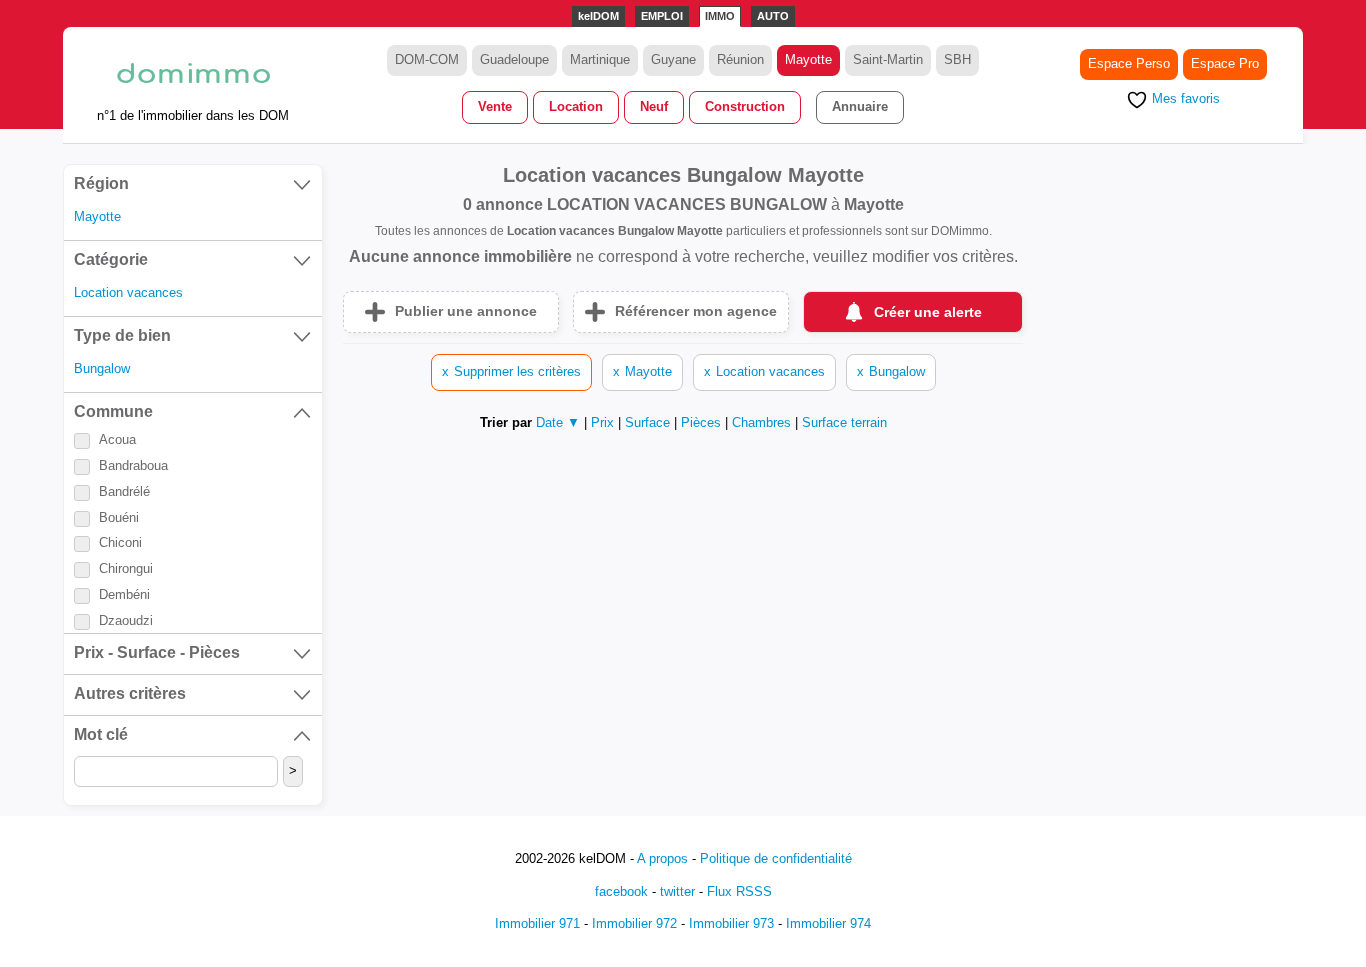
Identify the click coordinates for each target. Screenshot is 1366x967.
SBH (957, 59)
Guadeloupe (514, 59)
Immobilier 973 (731, 923)
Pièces (703, 422)
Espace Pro (1225, 63)
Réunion (740, 59)
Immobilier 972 (634, 923)
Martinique (600, 59)
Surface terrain (844, 422)
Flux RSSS (739, 891)
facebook (621, 891)
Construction (745, 106)
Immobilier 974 (828, 923)
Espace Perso (1129, 63)
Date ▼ (558, 422)
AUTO (773, 16)
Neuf (654, 106)
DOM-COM (427, 59)
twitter (677, 891)
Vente (495, 106)
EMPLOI (662, 16)
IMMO (720, 16)
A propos (662, 858)
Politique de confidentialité (776, 858)
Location (576, 106)
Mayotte (808, 59)
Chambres (763, 422)
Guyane (673, 59)
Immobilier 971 (537, 923)
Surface (649, 422)
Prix (604, 422)
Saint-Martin (888, 59)
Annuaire (860, 106)
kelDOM (598, 16)
